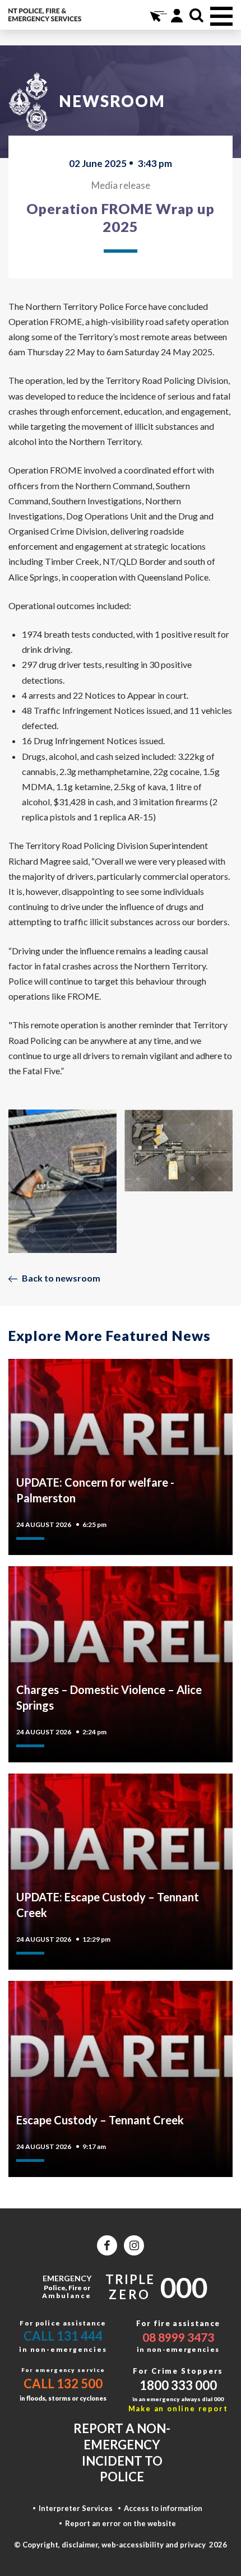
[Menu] (221, 16)
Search (196, 15)
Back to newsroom (61, 1278)
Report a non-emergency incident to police (122, 2452)
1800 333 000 (178, 2385)
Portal (177, 15)
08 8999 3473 (178, 2337)
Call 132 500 (63, 2384)
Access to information (163, 2508)
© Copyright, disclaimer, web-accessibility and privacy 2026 (121, 2545)
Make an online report (178, 2408)
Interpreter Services (76, 2508)
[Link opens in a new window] (107, 2245)
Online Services (157, 15)
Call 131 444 (63, 2336)
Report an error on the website (121, 2523)
